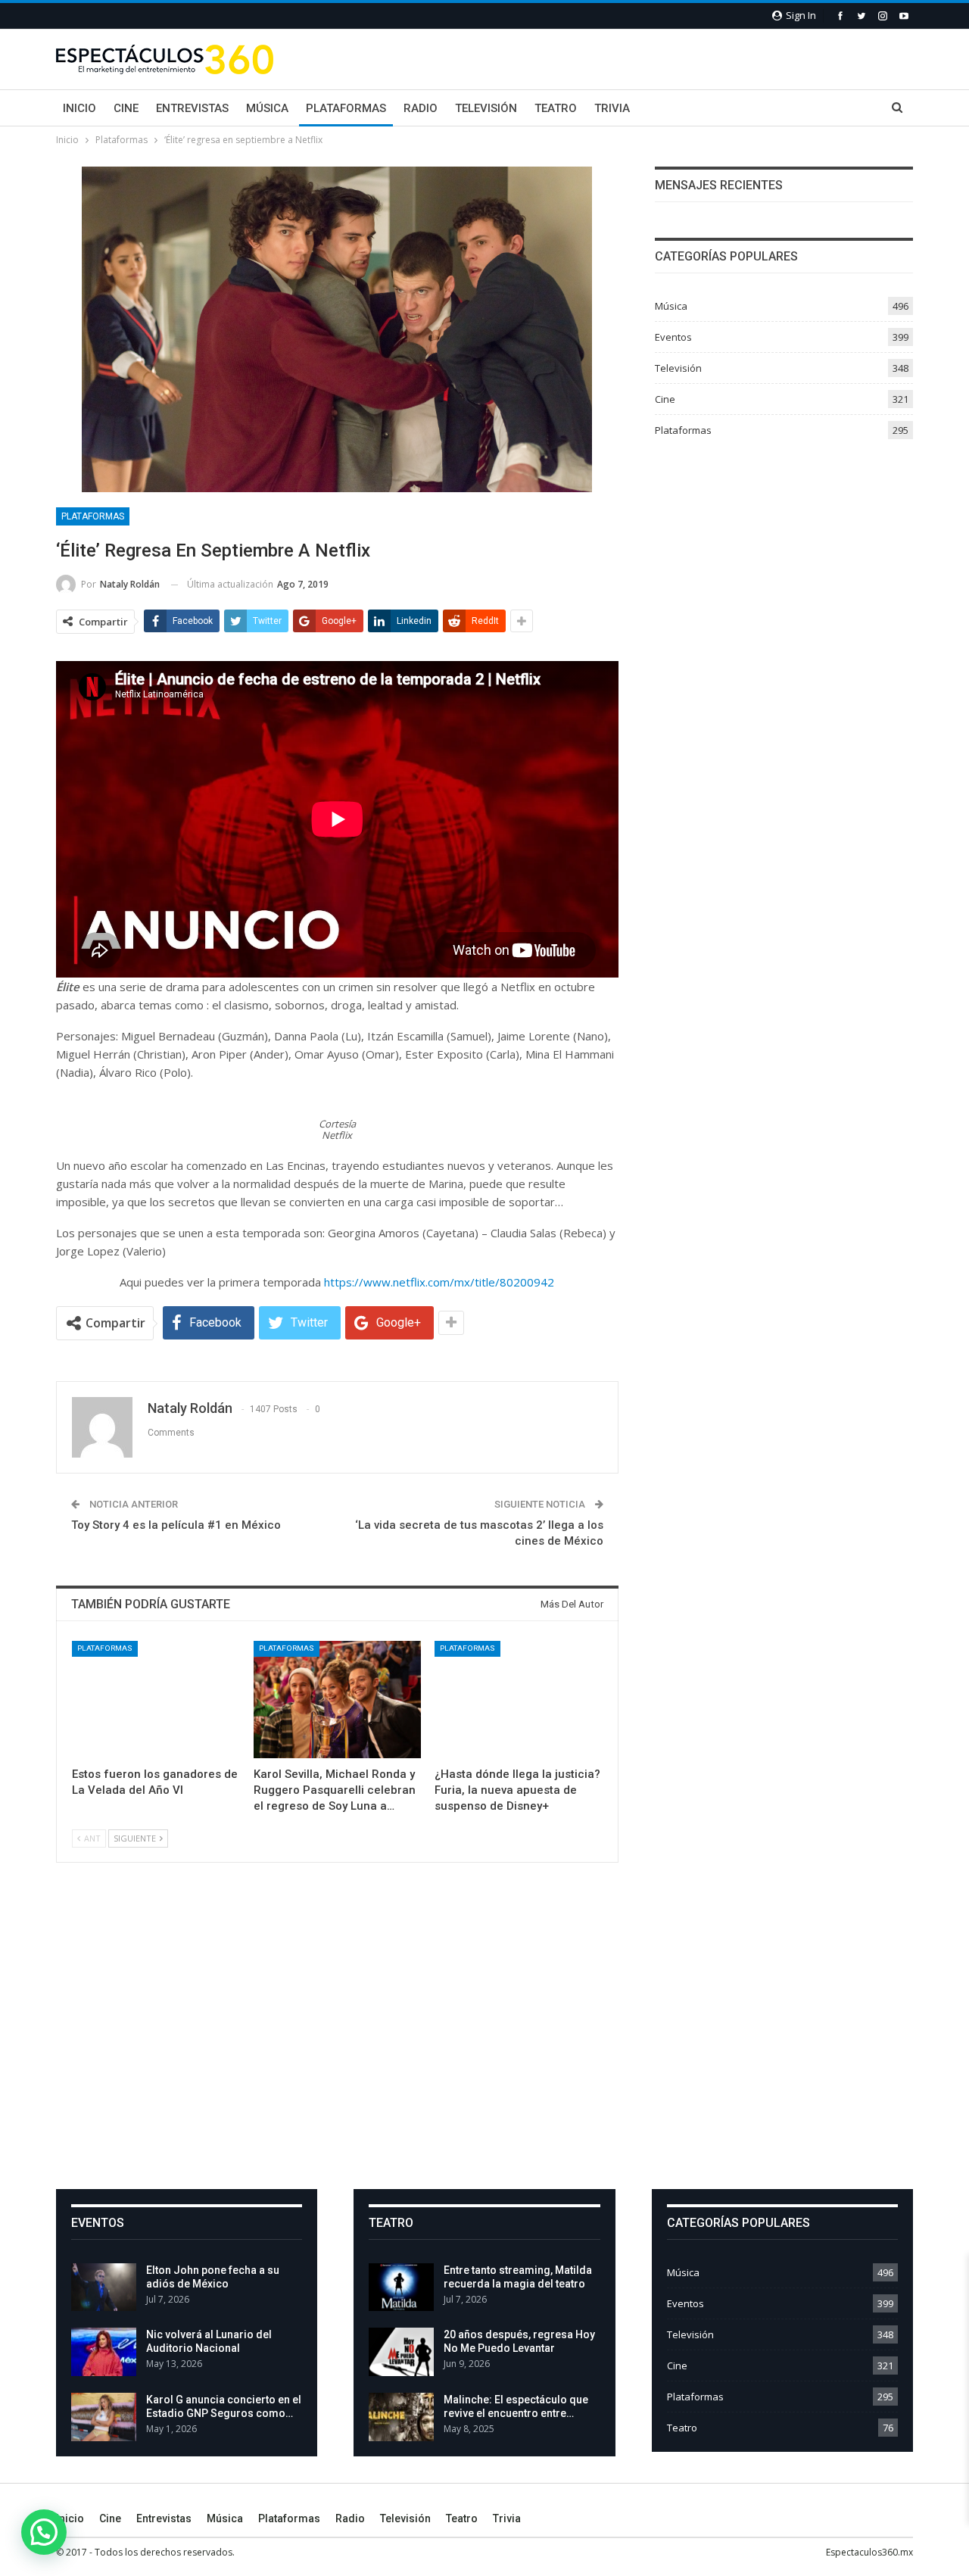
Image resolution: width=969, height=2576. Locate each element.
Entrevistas (192, 108)
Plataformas (346, 108)
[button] (44, 2532)
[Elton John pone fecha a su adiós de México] (104, 2288)
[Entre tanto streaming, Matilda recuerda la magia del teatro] (401, 2288)
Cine (126, 108)
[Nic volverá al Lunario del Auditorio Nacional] (104, 2352)
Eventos (673, 337)
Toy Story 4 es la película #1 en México (176, 1525)
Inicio (79, 108)
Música (267, 108)
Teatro (556, 108)
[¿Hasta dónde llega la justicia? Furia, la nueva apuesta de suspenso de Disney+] (519, 1700)
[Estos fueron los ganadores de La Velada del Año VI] (156, 1700)
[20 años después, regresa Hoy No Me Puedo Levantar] (401, 2352)
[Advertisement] (484, 2038)
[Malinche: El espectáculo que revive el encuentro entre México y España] (401, 2417)
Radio (421, 108)
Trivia (612, 108)
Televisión (486, 108)
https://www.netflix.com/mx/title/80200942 (439, 1282)
